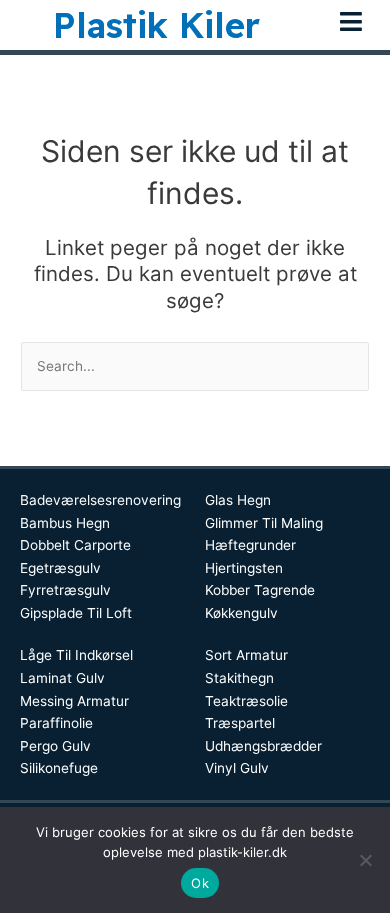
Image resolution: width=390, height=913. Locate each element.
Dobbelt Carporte (75, 545)
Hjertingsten (244, 568)
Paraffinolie (56, 723)
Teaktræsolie (246, 701)
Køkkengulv (241, 613)
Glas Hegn (238, 500)
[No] (365, 860)
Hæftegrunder (250, 545)
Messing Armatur (74, 701)
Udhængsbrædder (263, 746)
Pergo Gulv (55, 746)
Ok (200, 883)
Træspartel (240, 723)
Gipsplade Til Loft (76, 613)
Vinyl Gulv (237, 768)
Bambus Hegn (65, 523)
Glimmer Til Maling (264, 523)
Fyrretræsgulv (65, 590)
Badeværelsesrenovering (100, 500)
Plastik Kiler (156, 25)
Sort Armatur (246, 655)
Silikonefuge (59, 768)
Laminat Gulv (62, 678)
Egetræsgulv (60, 568)
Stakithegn (239, 678)
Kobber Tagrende (260, 590)
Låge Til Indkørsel (76, 655)
